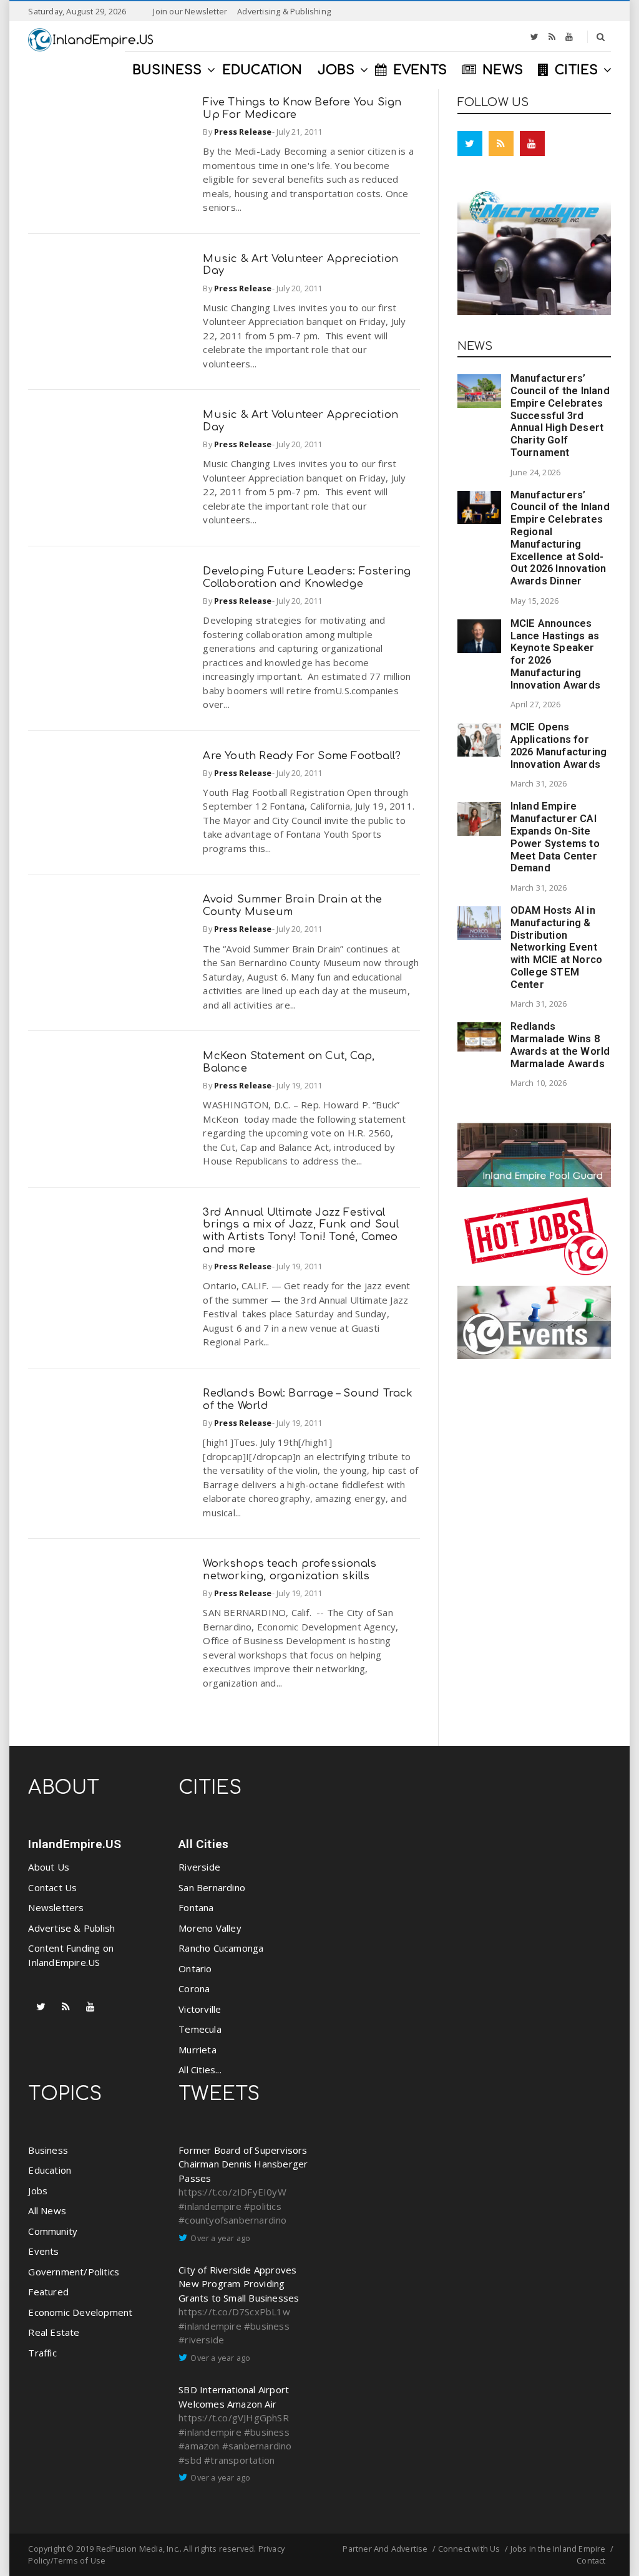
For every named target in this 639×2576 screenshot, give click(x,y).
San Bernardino (212, 1887)
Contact (591, 2560)
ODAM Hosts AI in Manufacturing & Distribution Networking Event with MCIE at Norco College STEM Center (557, 947)
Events (43, 2251)
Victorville (200, 2009)
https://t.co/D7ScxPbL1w (234, 2312)
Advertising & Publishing (284, 11)
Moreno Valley (210, 1928)
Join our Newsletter (190, 11)
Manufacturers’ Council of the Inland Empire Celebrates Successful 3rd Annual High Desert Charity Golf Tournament (560, 415)
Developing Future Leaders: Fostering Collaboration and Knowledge (307, 577)
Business (48, 2150)
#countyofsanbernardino (232, 2220)
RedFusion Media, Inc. (138, 2549)
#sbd (190, 2460)
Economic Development (80, 2312)
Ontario (195, 1968)
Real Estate (54, 2332)
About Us (49, 1867)
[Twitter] (534, 37)
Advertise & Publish (71, 1928)
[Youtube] (569, 37)
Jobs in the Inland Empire (558, 2549)
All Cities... (200, 2070)
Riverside (199, 1867)
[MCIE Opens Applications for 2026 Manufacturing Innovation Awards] (479, 740)
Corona (194, 1988)
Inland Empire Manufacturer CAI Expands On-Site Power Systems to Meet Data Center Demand (555, 837)
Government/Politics (74, 2272)
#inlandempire (210, 2206)
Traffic (42, 2353)
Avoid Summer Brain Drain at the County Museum (292, 905)
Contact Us (52, 1887)
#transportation (239, 2460)
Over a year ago (220, 2238)
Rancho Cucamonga (221, 1948)
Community (53, 2231)
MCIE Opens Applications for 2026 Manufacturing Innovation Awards (559, 745)
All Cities (203, 1844)
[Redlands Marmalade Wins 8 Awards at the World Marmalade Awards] (479, 1037)
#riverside (201, 2340)
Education (50, 2170)
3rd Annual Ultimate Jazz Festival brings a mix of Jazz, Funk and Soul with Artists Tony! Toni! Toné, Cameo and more (301, 1231)
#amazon (199, 2446)
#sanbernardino (257, 2446)
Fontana (196, 1907)
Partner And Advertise (385, 2549)
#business (267, 2326)
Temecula (200, 2029)
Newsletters (56, 1907)
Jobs (38, 2191)
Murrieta (198, 2050)
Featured (48, 2292)
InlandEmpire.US (75, 1844)
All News (47, 2210)
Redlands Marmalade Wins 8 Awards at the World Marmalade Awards (560, 1045)
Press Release (243, 132)
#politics (263, 2206)
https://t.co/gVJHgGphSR (234, 2418)
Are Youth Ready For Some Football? (302, 756)
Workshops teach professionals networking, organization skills (290, 1570)
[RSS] (552, 37)
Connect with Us (469, 2549)
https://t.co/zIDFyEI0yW (232, 2192)
